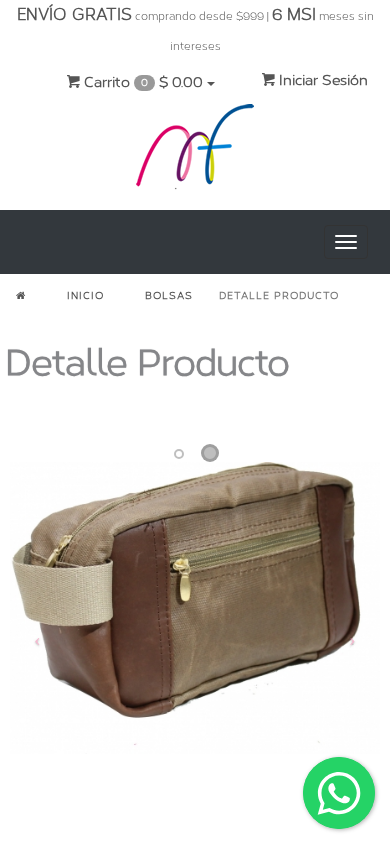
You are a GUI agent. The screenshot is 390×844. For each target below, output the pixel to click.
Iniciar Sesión (321, 80)
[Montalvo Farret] (195, 150)
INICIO (85, 296)
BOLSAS (169, 296)
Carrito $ (141, 82)
